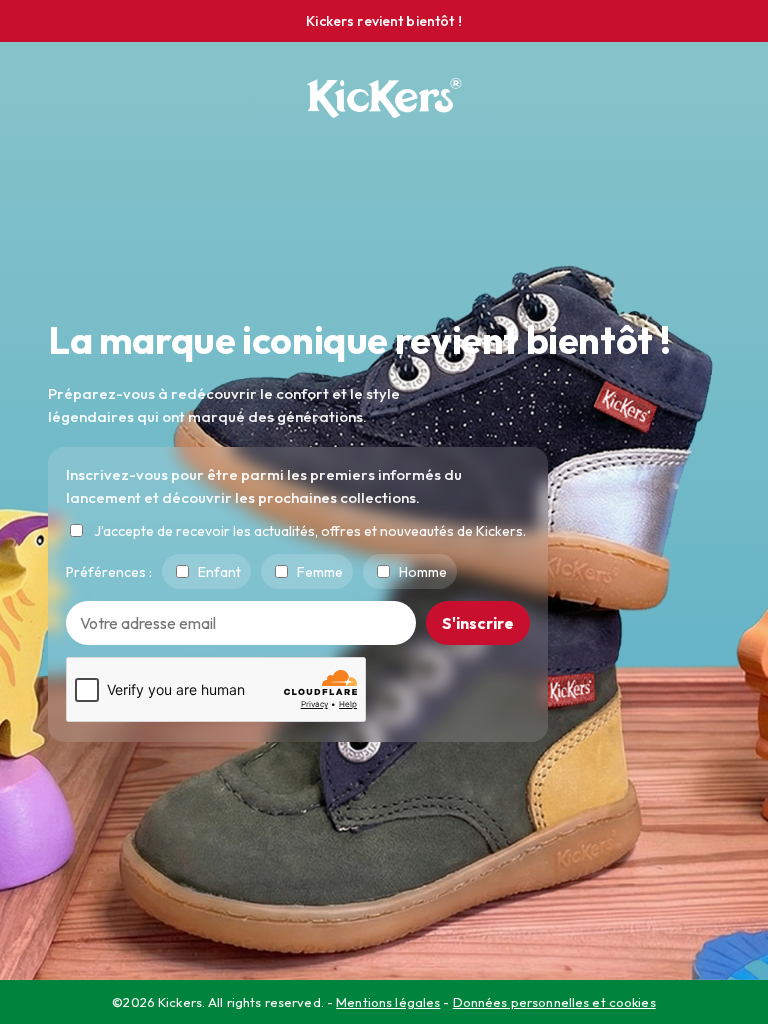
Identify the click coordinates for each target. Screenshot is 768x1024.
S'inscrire (478, 623)
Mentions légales (388, 1002)
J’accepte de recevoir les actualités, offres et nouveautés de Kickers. (310, 531)
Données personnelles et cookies (554, 1002)
